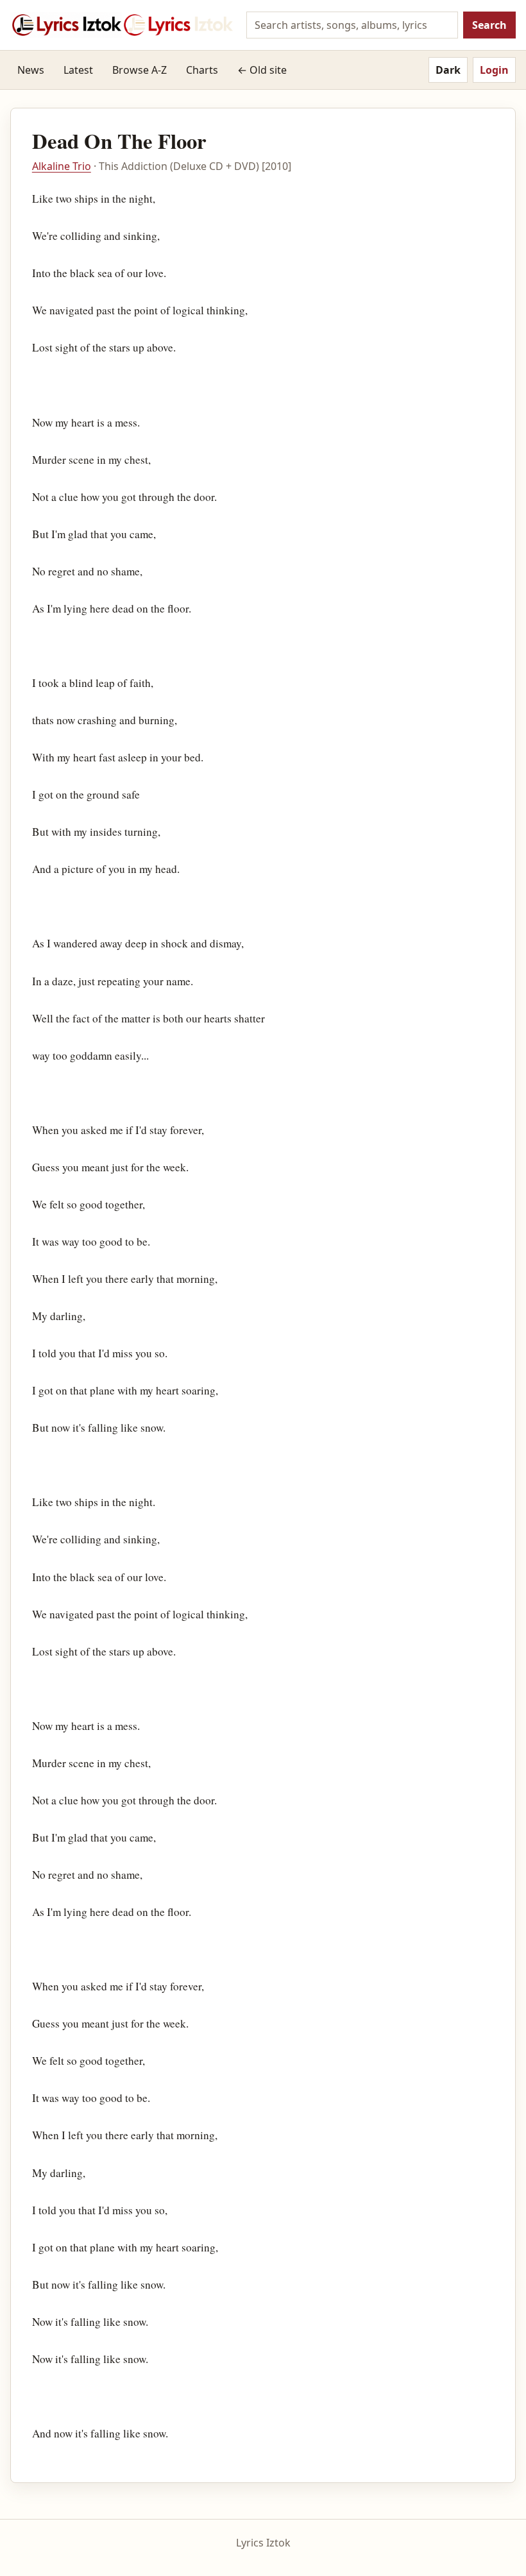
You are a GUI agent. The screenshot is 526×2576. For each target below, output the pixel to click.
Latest (78, 70)
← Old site (262, 70)
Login (494, 70)
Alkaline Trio (62, 166)
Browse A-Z (140, 70)
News (31, 70)
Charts (202, 70)
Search (489, 25)
